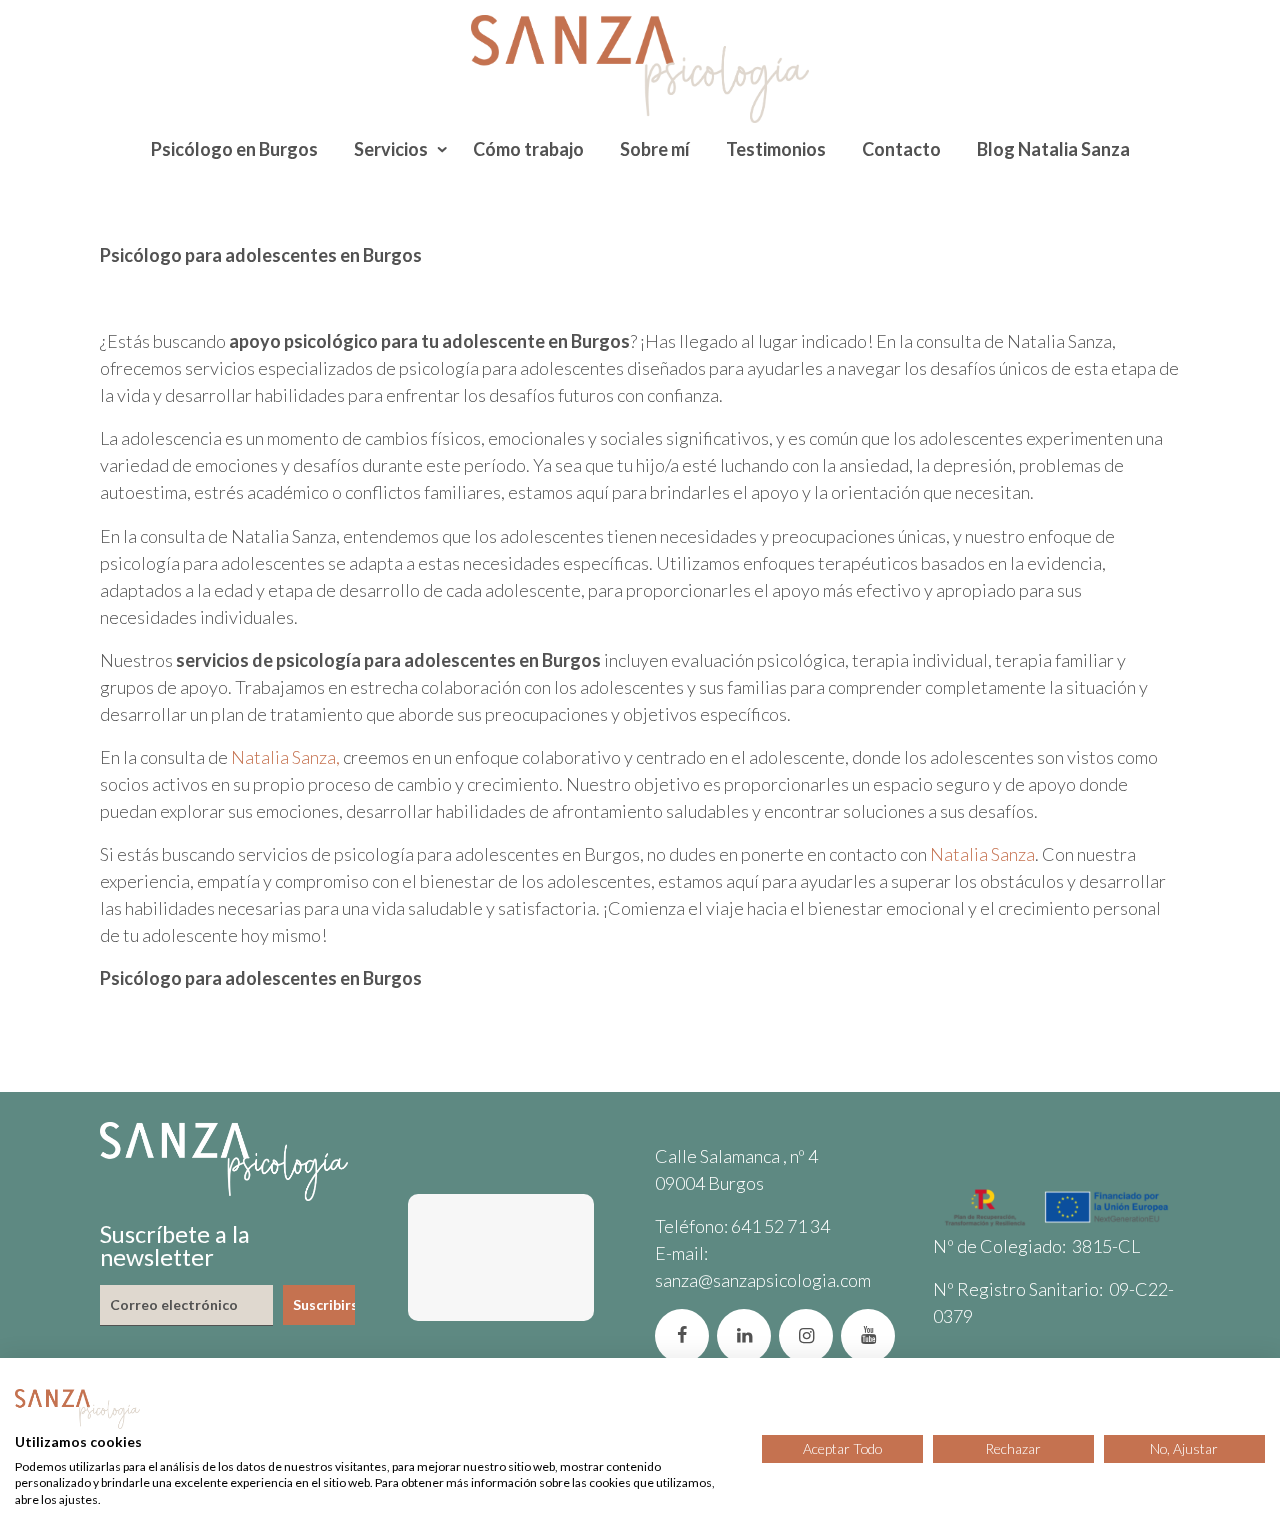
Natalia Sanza (981, 854)
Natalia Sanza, (284, 757)
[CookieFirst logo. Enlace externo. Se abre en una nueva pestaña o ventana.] (77, 1409)
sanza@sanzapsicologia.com (763, 1280)
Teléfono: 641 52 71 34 (742, 1226)
